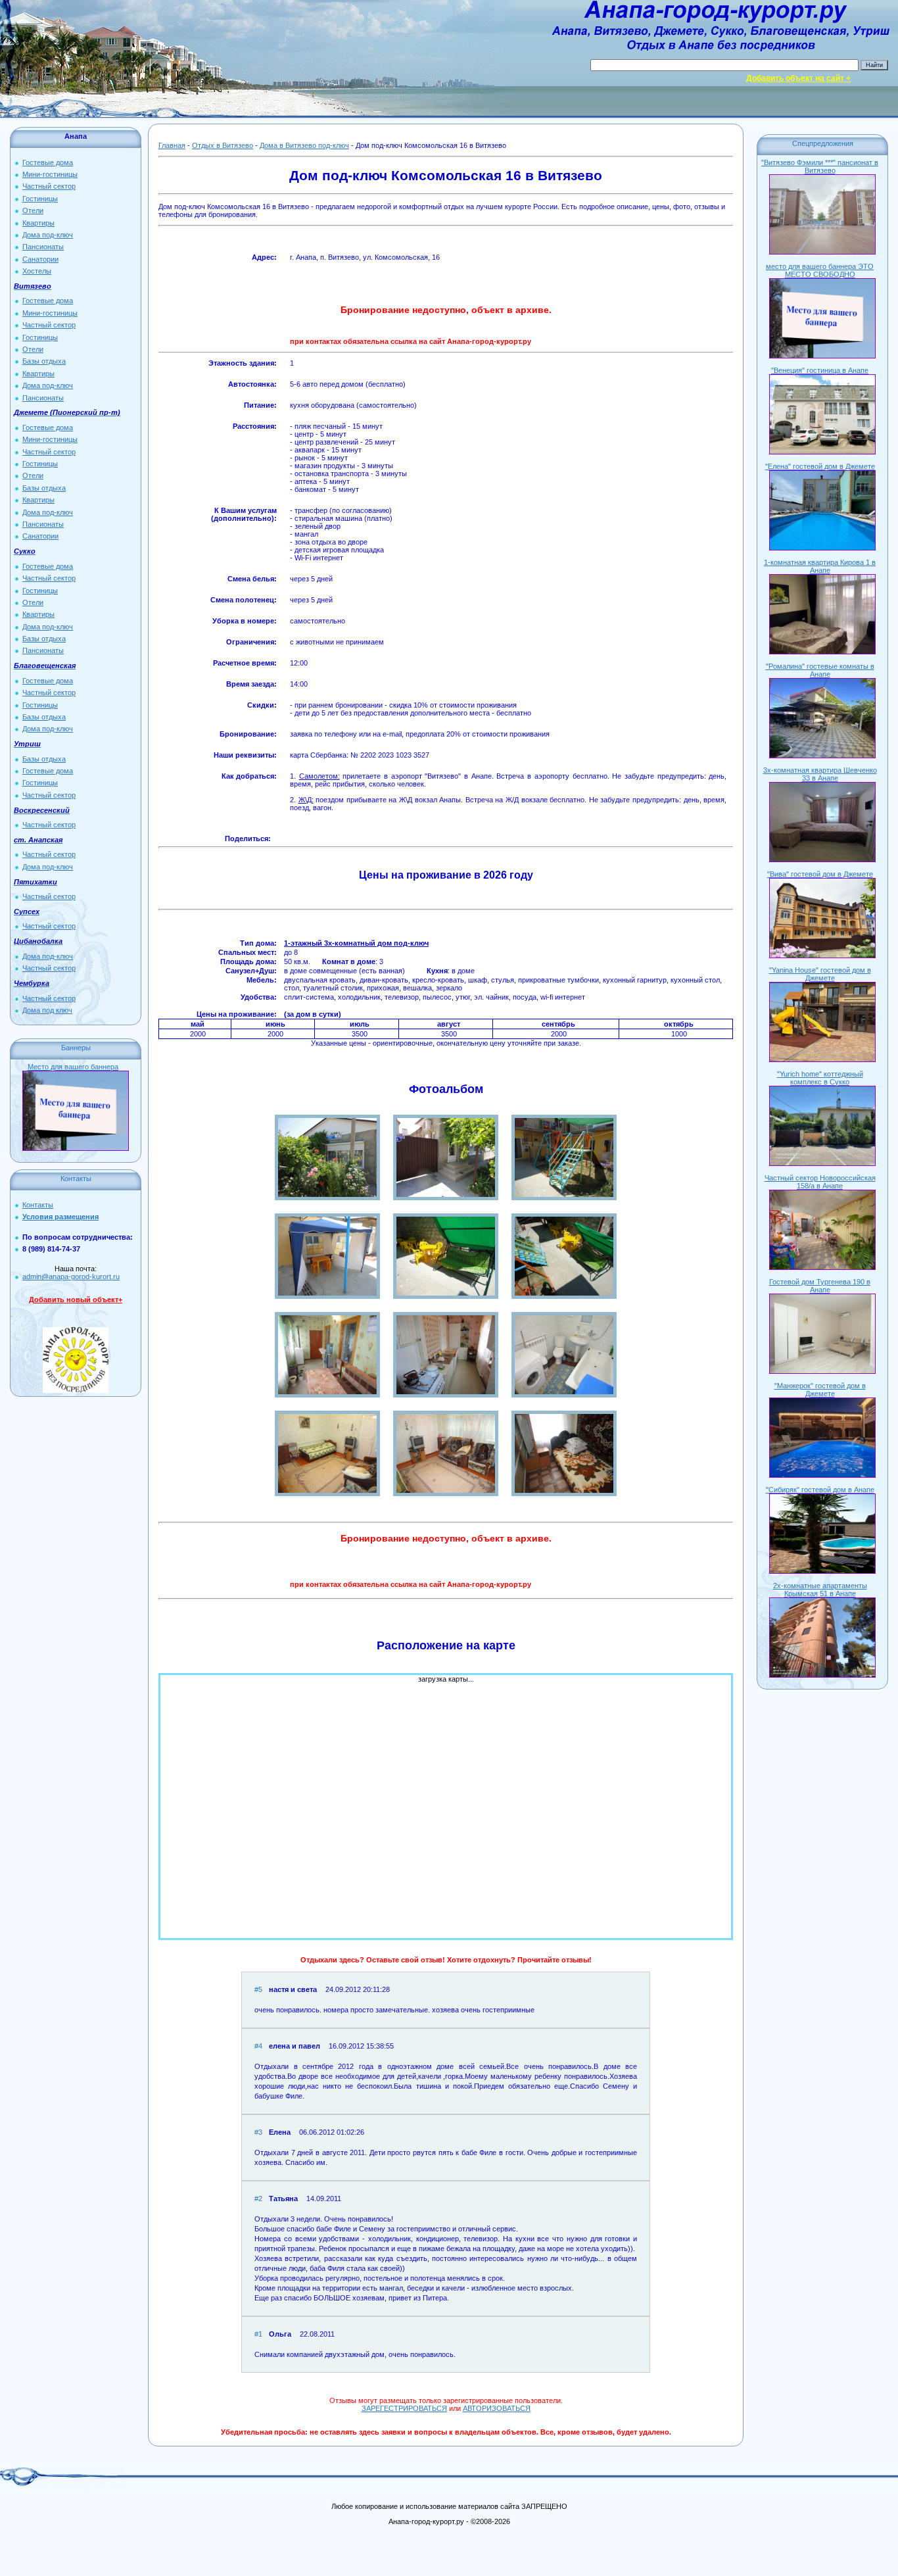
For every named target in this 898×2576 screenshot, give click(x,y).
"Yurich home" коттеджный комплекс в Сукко (820, 1078)
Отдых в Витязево (223, 145)
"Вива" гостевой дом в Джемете (820, 874)
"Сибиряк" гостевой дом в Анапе (820, 1490)
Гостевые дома (48, 162)
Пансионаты (43, 247)
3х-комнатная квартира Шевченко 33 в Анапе (820, 774)
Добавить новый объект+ (76, 1300)
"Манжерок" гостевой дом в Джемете (820, 1390)
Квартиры (38, 223)
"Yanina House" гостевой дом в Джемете (820, 974)
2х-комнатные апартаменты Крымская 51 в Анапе (820, 1590)
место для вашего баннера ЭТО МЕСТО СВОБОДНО (820, 270)
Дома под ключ (47, 1010)
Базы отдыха (44, 361)
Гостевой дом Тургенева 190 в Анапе (820, 1286)
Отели (33, 210)
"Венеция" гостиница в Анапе (820, 370)
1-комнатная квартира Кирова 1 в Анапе (820, 566)
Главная (172, 145)
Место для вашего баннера (73, 1067)
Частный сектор (49, 186)
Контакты (38, 1205)
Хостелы (37, 271)
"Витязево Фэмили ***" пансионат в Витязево (820, 166)
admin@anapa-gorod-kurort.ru (71, 1276)
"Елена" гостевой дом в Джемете (820, 466)
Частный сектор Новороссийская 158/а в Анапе (820, 1182)
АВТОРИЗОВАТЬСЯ (497, 2408)
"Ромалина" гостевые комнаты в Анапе (820, 670)
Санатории (40, 259)
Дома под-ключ (48, 235)
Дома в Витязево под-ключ (304, 145)
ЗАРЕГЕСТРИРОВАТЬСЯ (404, 2408)
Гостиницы (40, 199)
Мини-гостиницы (50, 174)
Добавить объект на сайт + (798, 78)
